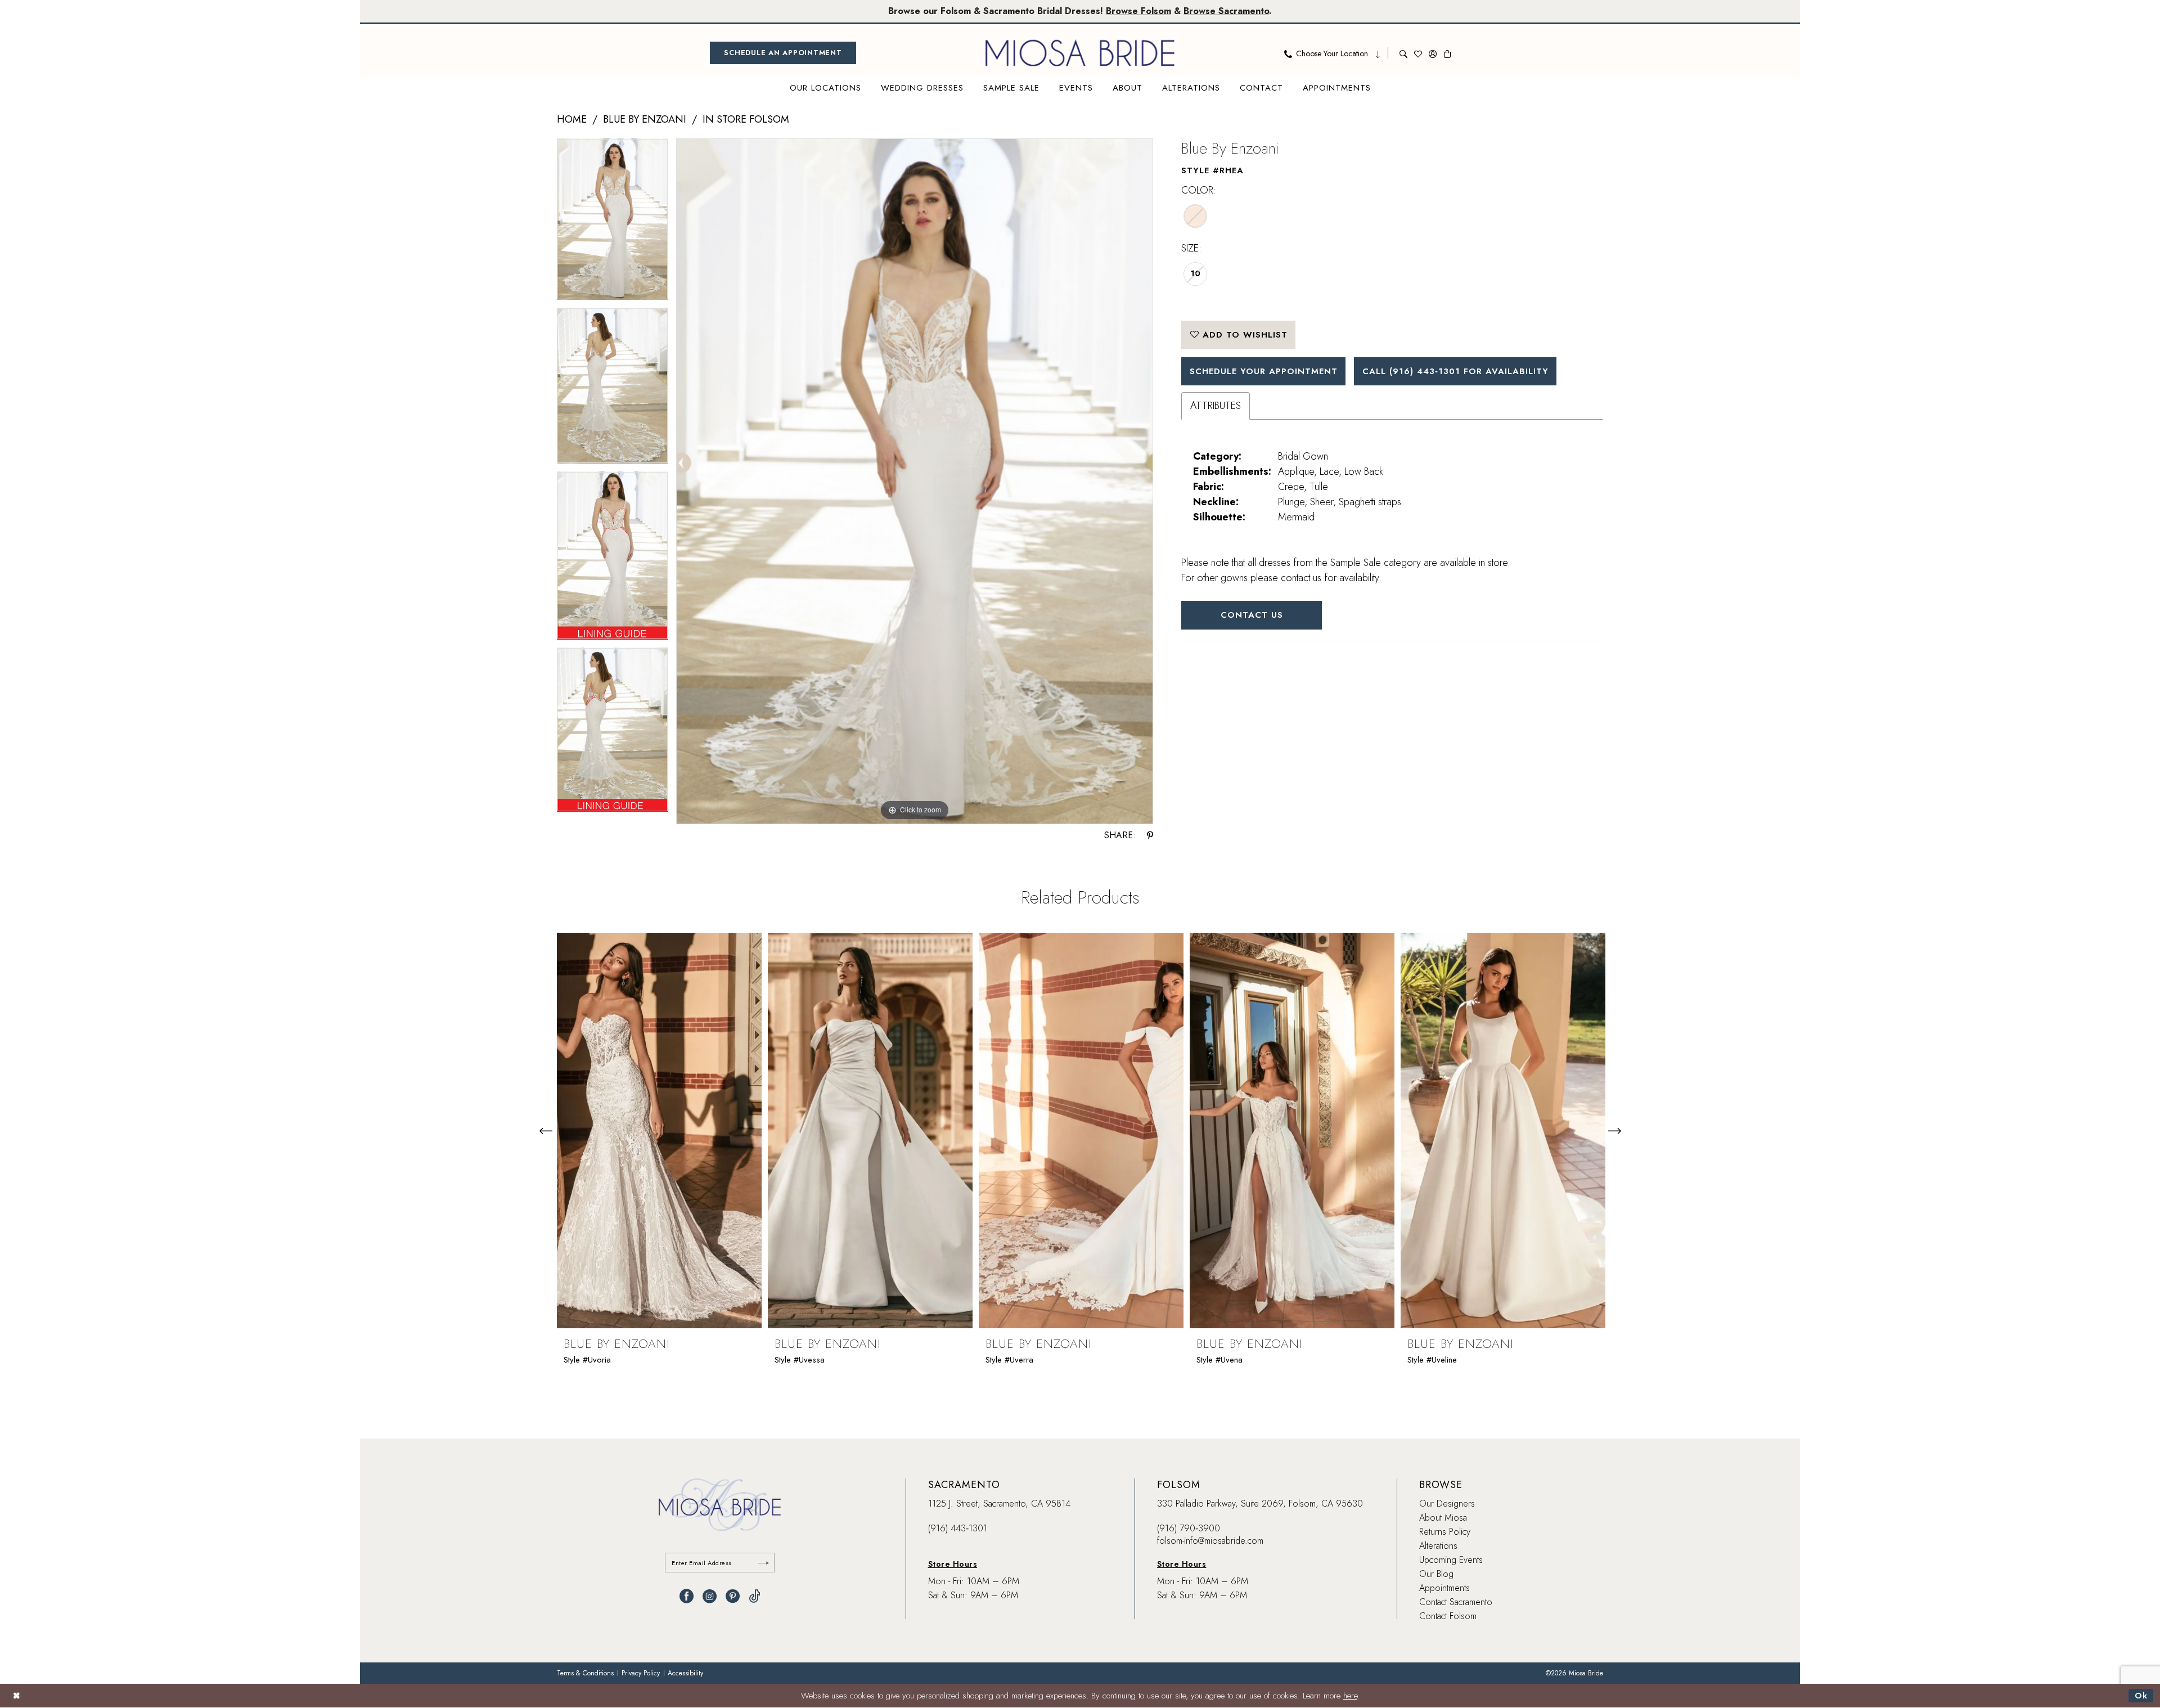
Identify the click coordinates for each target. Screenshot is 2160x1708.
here (1350, 1696)
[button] (1433, 53)
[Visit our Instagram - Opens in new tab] (710, 1596)
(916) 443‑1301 (958, 1528)
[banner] (1080, 53)
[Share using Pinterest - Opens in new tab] (1150, 835)
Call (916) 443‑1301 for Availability (1455, 371)
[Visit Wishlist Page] (1418, 53)
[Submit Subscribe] (763, 1563)
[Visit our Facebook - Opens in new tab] (687, 1596)
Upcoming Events (1451, 1560)
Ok (2141, 1696)
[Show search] (1403, 53)
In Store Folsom (746, 119)
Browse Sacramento (1226, 11)
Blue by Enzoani (645, 119)
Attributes (1216, 406)
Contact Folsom (1448, 1616)
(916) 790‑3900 (1189, 1528)
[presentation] (659, 1131)
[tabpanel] (613, 223)
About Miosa (1443, 1518)
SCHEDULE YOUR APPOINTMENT (1264, 371)
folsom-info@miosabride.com (1210, 1541)
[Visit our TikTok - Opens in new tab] (755, 1596)
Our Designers (1447, 1504)
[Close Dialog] (17, 1696)
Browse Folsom (1138, 11)
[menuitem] (783, 53)
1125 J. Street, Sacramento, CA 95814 (999, 1504)
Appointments (1444, 1588)
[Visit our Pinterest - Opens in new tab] (733, 1596)
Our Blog (1436, 1574)
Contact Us (1252, 615)
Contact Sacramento (1456, 1602)
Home (572, 119)
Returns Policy (1445, 1532)
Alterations (1438, 1546)
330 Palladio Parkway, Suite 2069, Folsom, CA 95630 (1260, 1504)
